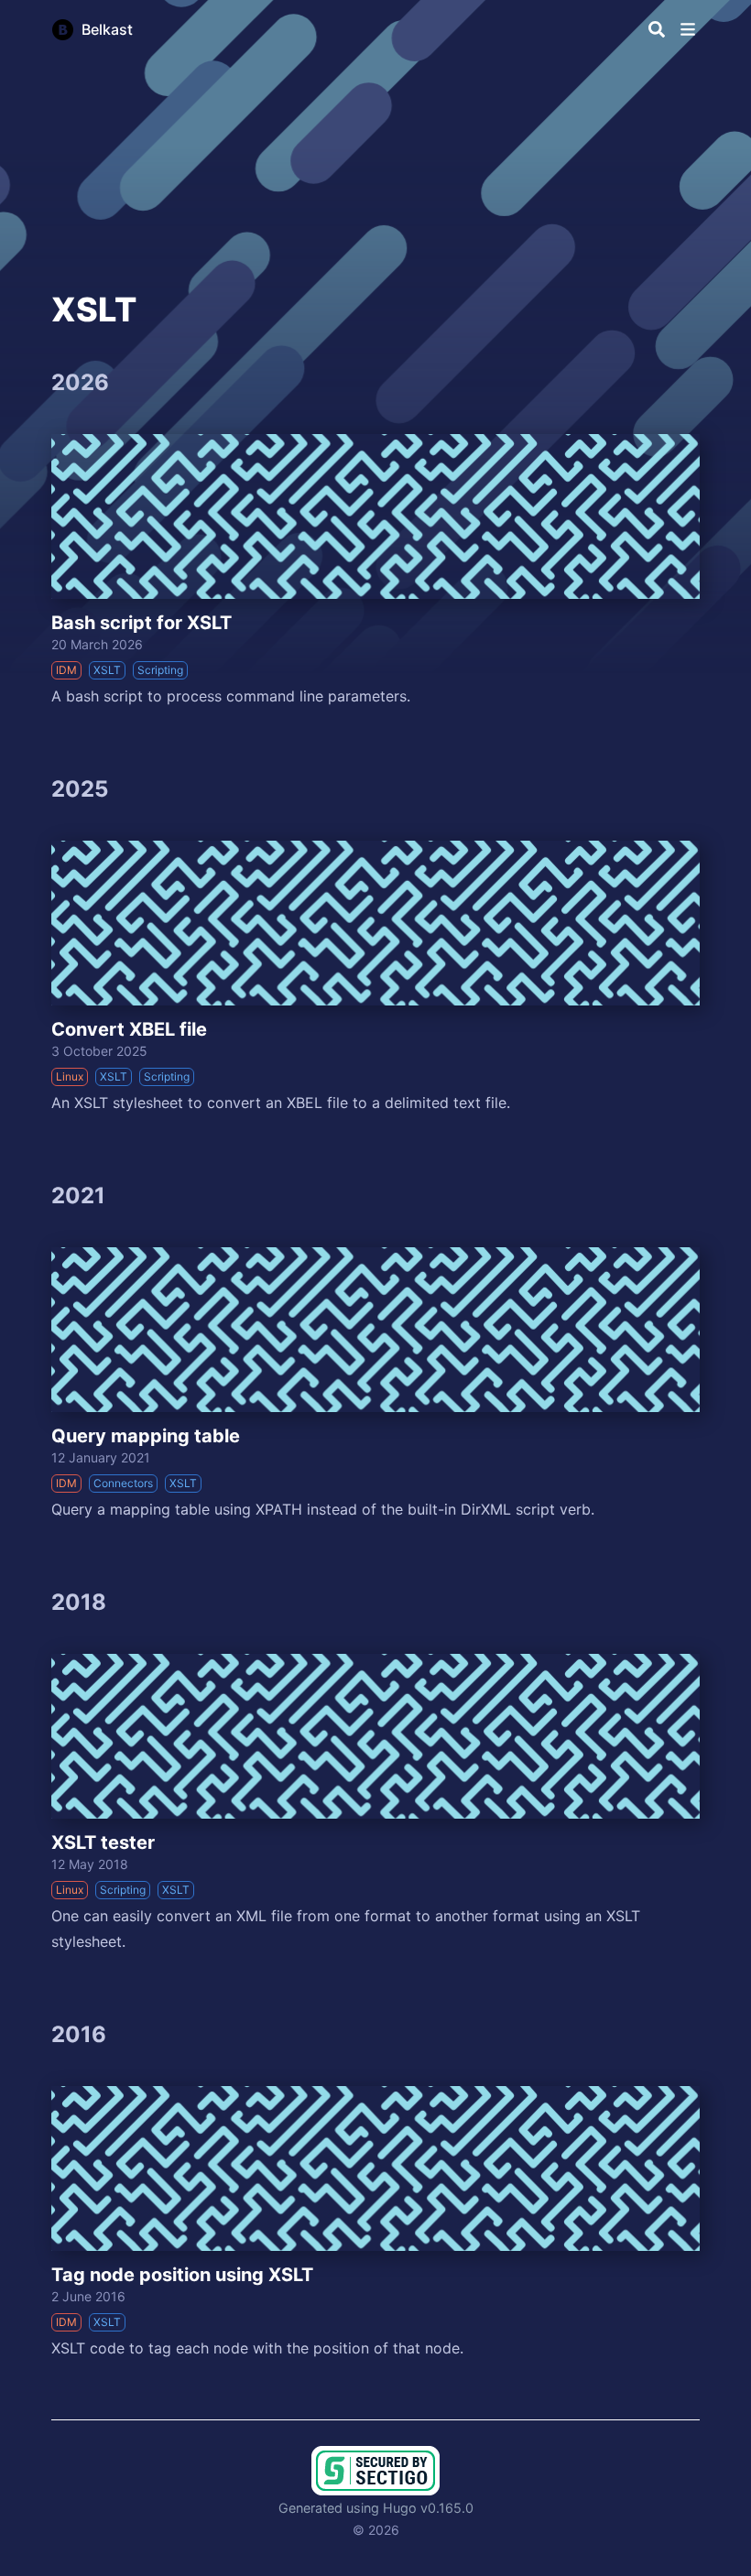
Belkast (107, 29)
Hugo (400, 2508)
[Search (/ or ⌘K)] (657, 29)
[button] (688, 29)
